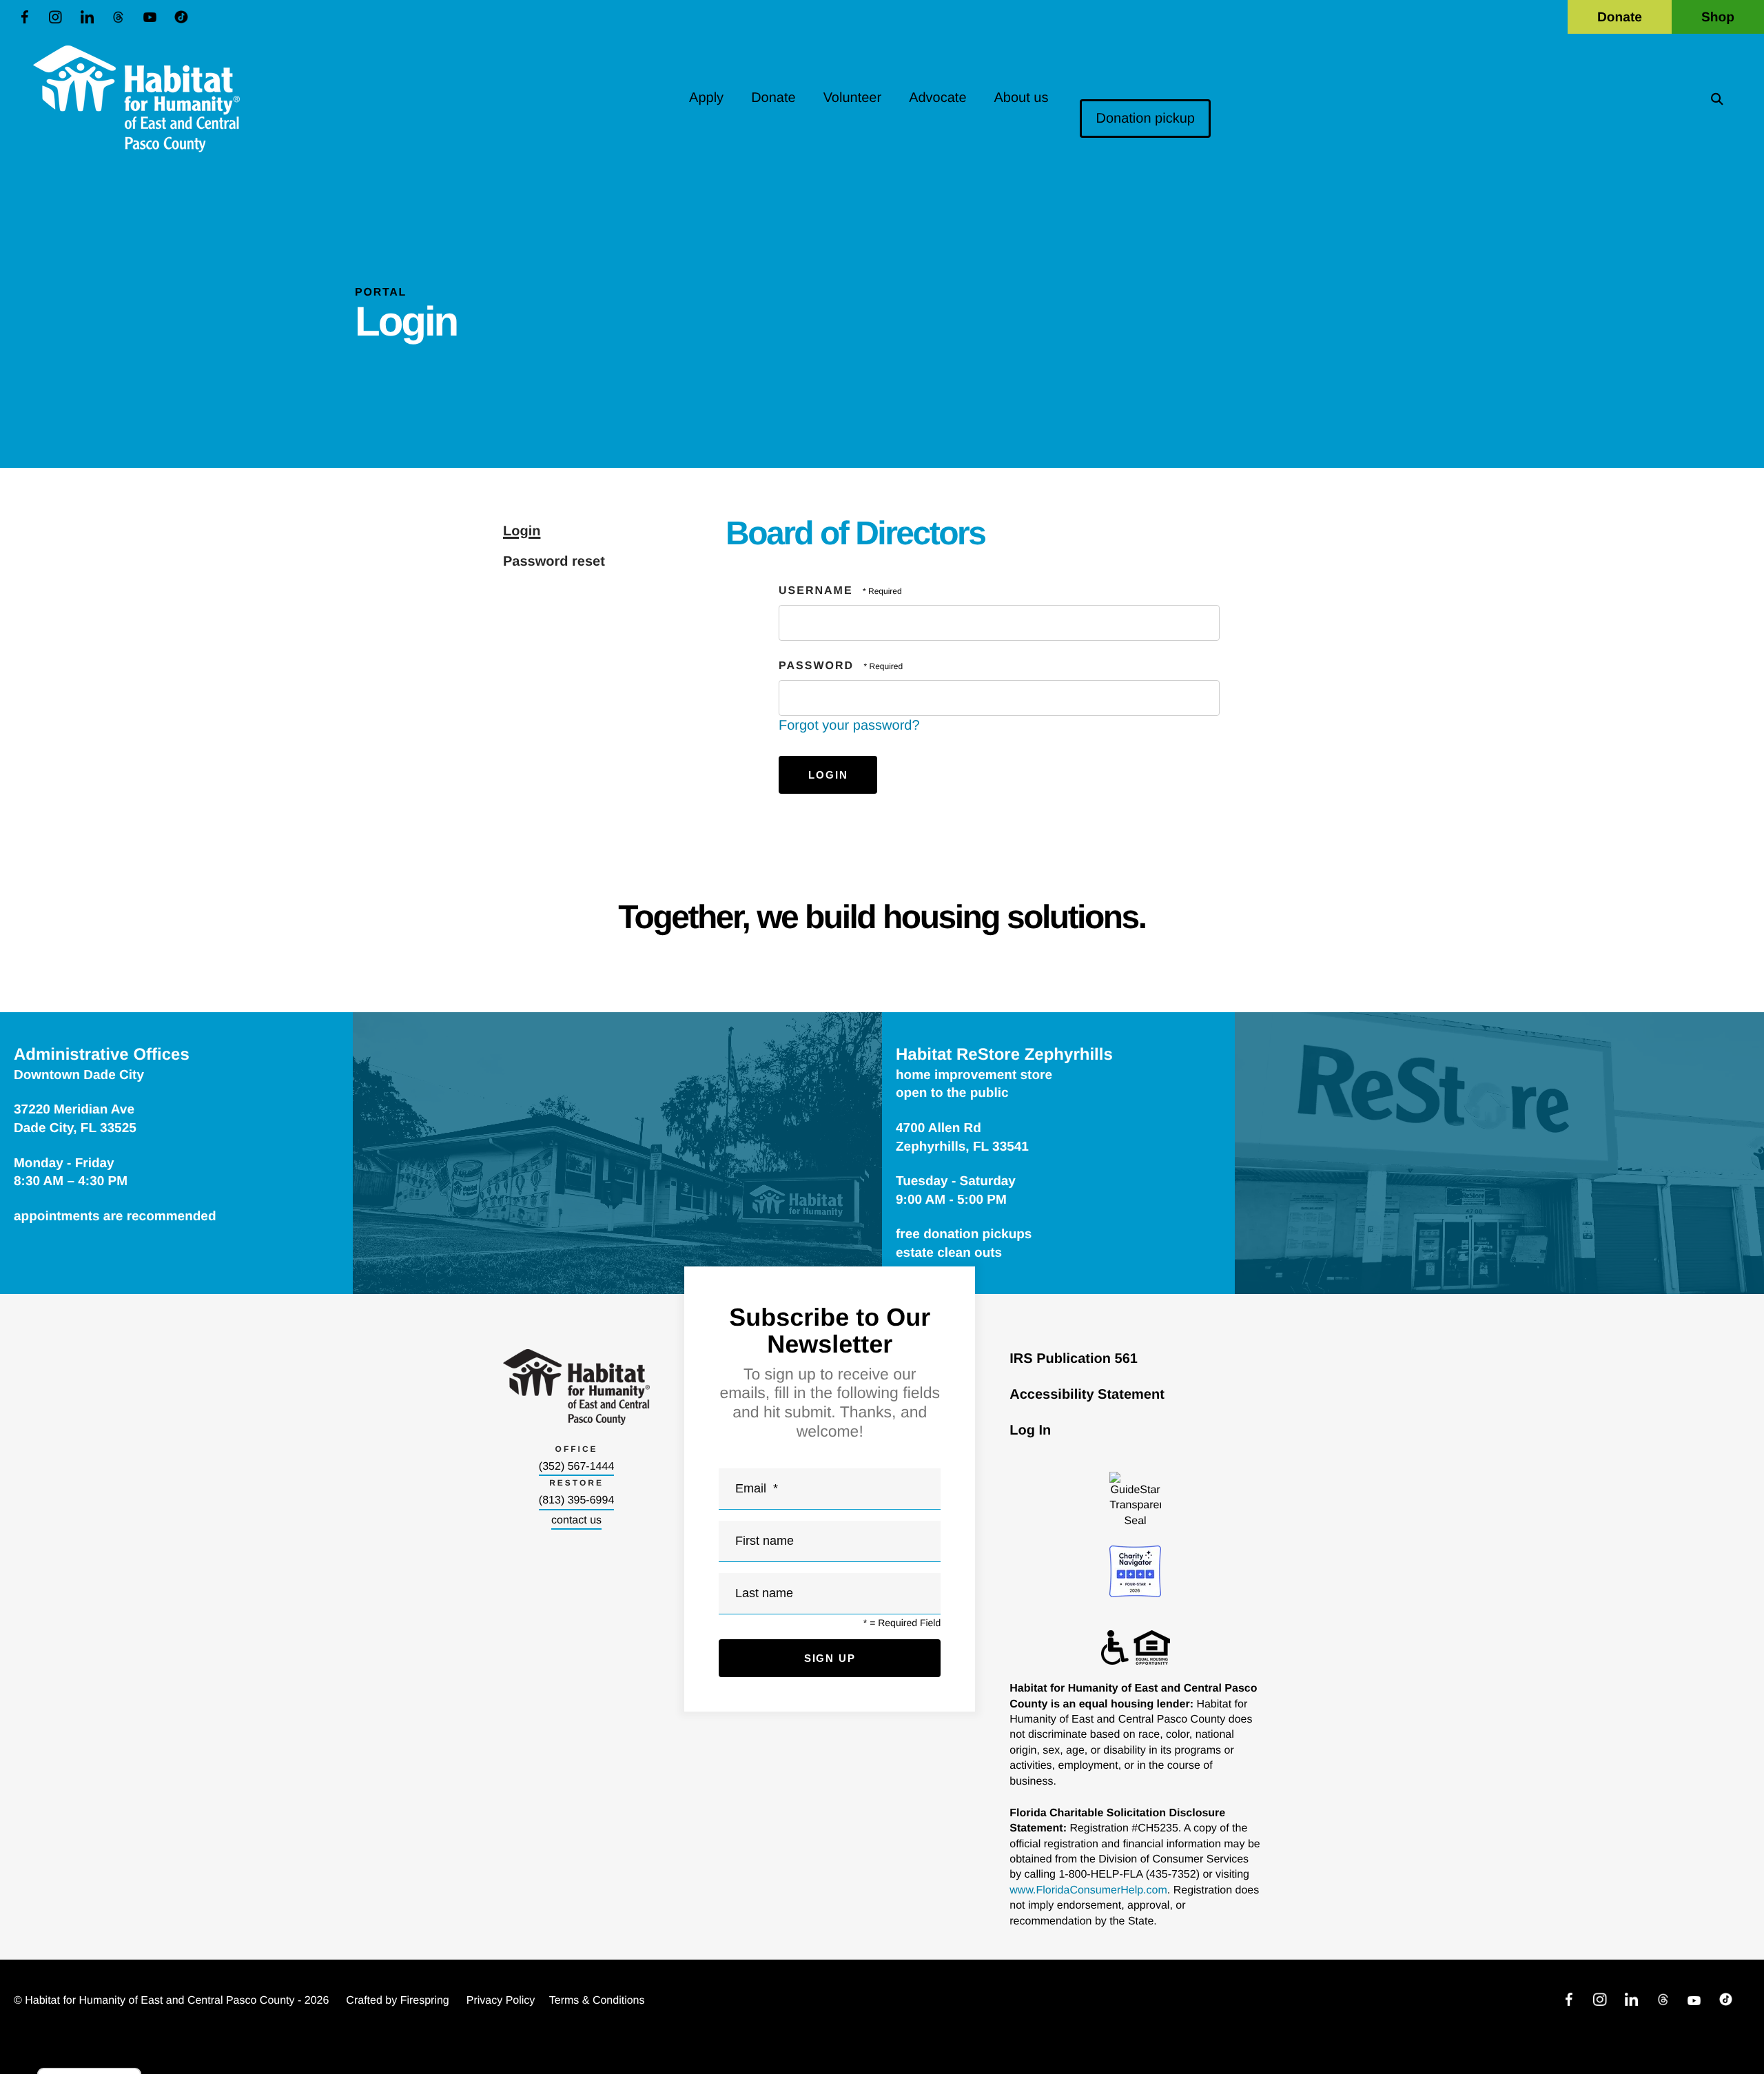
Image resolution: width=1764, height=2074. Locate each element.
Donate (1620, 18)
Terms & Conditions (597, 2001)
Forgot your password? (849, 726)
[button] (1717, 99)
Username (816, 591)
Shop (1718, 18)
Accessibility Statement (1087, 1395)
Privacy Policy (501, 2001)
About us (1022, 98)
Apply (706, 98)
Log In (1030, 1430)
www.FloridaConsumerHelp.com (1088, 1890)
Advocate (937, 98)
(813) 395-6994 (576, 1500)
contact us (576, 1520)
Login (522, 531)
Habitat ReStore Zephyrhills (1004, 1055)
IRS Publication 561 (1074, 1359)
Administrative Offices (102, 1055)
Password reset (554, 562)
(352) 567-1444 (576, 1467)
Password (816, 666)
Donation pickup (1145, 119)
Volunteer (853, 98)
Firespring (425, 2001)
